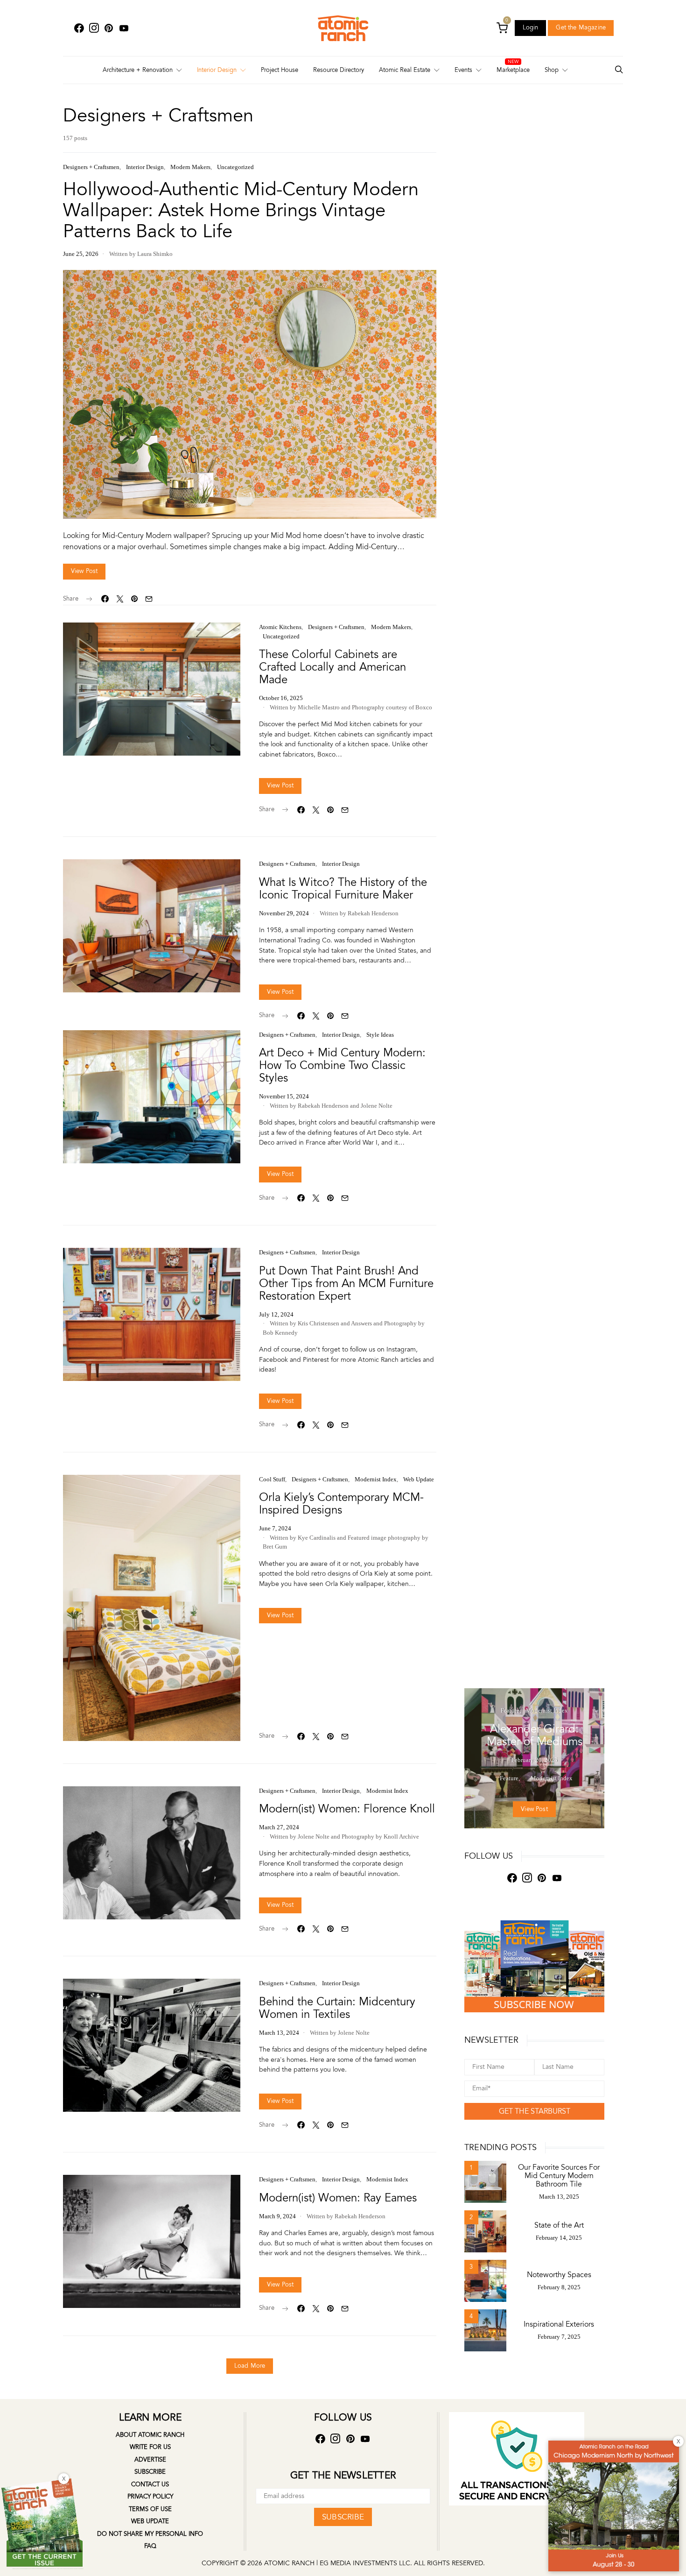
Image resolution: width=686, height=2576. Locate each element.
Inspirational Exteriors (559, 2324)
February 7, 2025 (559, 2337)
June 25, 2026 (81, 254)
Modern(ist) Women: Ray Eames (338, 2198)
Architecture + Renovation (138, 70)
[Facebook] (79, 28)
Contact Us (150, 2484)
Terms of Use (150, 2509)
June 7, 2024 (275, 1528)
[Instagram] (94, 28)
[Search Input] (619, 70)
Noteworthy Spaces (559, 2275)
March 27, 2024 (279, 1827)
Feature (510, 1711)
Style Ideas (380, 1035)
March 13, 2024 (279, 2033)
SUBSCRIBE (343, 2517)
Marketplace (513, 70)
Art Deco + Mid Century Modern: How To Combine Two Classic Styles (342, 1065)
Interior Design (217, 70)
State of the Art (559, 2225)
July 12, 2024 (276, 1314)
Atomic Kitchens (280, 627)
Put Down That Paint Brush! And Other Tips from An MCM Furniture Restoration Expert (346, 1284)
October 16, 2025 (281, 698)
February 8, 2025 (559, 2287)
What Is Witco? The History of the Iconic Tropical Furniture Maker (343, 889)
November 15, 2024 (284, 1096)
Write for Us (150, 2447)
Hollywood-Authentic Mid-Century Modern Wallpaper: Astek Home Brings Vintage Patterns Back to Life (241, 210)
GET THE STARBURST (535, 2111)
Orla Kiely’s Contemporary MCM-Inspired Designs (341, 1504)
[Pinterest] (109, 28)
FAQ (150, 2546)
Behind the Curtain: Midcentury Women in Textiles (337, 2008)
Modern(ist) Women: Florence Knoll (347, 1809)
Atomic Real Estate (405, 70)
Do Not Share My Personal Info (150, 2534)
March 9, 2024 (277, 2216)
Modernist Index (376, 1479)
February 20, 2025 (535, 1760)
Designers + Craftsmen (91, 167)
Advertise (150, 2460)
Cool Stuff (272, 1479)
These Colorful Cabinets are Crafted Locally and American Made (332, 667)
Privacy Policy (150, 2497)
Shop (552, 70)
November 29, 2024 (284, 913)
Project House (280, 70)
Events (463, 70)
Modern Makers (190, 167)
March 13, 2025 (559, 2197)
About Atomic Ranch (150, 2435)
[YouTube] (124, 28)
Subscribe (150, 2472)
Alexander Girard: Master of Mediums (535, 1735)
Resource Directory (339, 70)
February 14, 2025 (559, 2238)
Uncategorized (235, 167)
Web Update (419, 1479)
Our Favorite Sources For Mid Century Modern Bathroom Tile (559, 2176)
